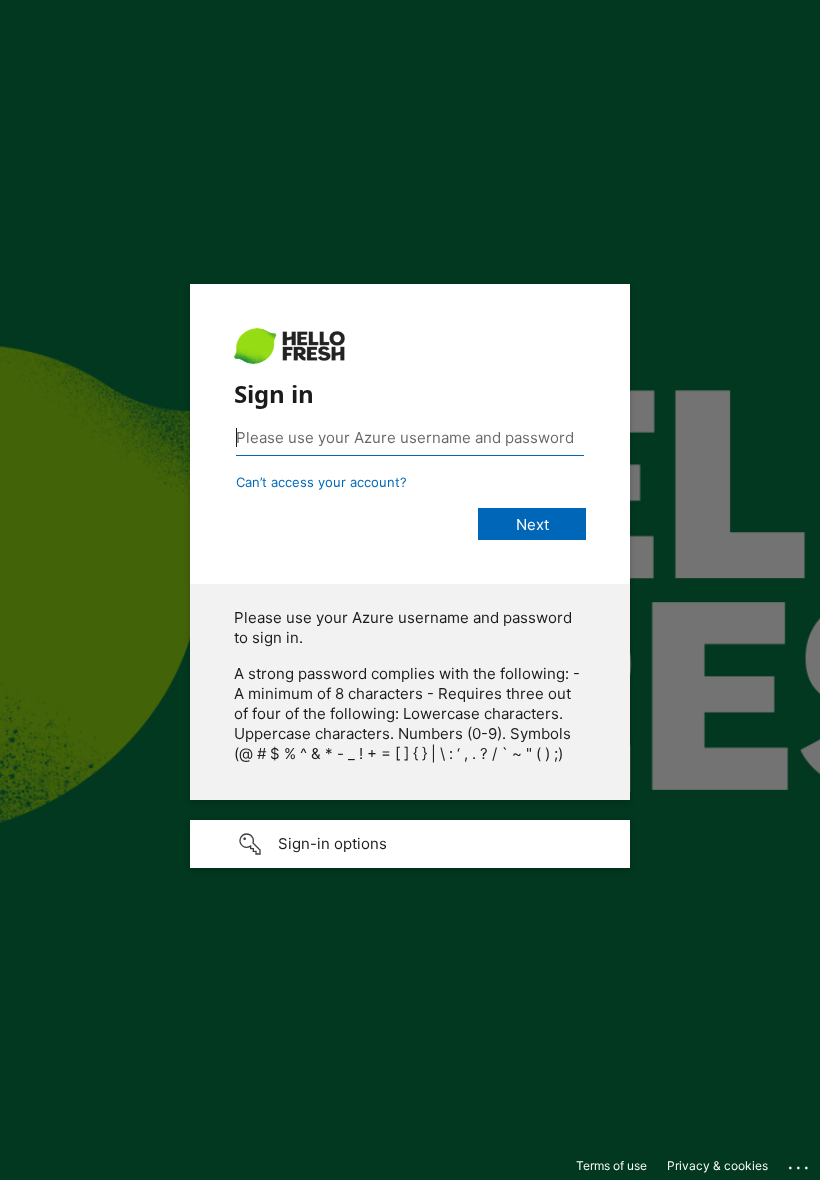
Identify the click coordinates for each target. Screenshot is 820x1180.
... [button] (800, 1163)
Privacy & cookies (717, 1165)
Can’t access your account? (321, 482)
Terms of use (611, 1165)
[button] (410, 844)
